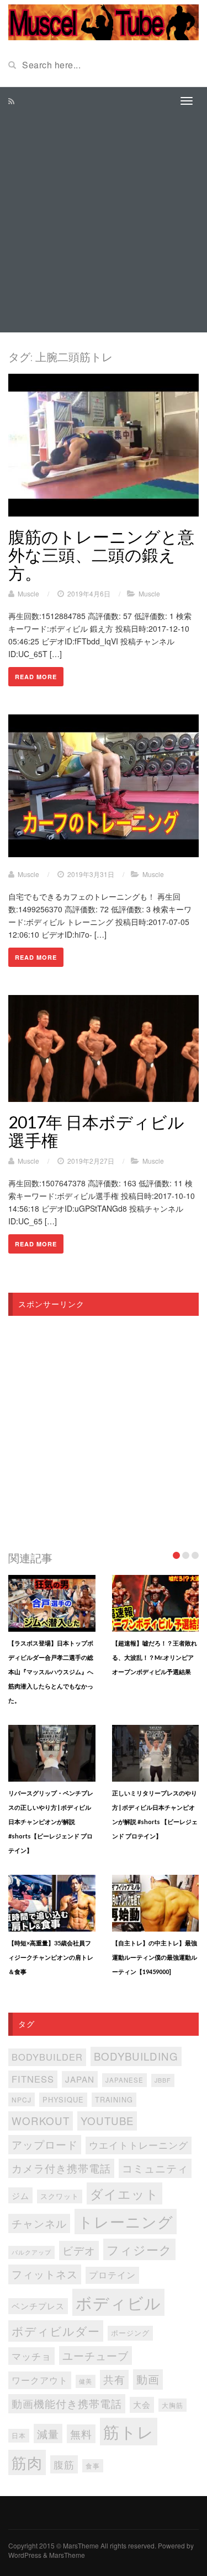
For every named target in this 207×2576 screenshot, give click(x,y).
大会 (142, 2404)
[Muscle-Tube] (104, 21)
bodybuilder (47, 2057)
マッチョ (31, 2356)
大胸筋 (173, 2405)
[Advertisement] (104, 224)
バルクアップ (31, 2252)
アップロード (45, 2144)
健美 (86, 2381)
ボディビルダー (56, 2331)
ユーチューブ (95, 2355)
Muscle (28, 593)
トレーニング (126, 2221)
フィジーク (139, 2249)
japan (80, 2079)
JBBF (163, 2080)
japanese (124, 2080)
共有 (114, 2379)
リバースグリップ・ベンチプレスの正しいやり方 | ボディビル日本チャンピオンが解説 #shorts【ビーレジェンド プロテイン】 (51, 1822)
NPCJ (22, 2099)
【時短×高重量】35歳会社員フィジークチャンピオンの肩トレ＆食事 (51, 1957)
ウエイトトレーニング (139, 2145)
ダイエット (124, 2193)
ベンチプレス (38, 2306)
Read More (36, 677)
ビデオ (79, 2250)
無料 (81, 2434)
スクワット (60, 2196)
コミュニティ (155, 2168)
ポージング (130, 2333)
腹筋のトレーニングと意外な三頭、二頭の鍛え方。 (101, 555)
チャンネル (39, 2223)
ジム (20, 2195)
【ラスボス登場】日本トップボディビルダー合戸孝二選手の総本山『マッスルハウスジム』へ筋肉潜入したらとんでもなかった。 (51, 1672)
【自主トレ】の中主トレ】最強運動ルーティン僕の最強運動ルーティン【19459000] (155, 1957)
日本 (19, 2435)
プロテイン (112, 2275)
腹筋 (64, 2464)
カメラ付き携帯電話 (61, 2168)
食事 (93, 2466)
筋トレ (129, 2431)
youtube (107, 2120)
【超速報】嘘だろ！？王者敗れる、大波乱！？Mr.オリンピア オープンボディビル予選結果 (155, 1657)
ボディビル (118, 2302)
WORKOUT (41, 2120)
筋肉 (27, 2462)
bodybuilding (136, 2056)
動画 (148, 2379)
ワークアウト (40, 2380)
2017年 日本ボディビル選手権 (96, 1131)
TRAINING (114, 2099)
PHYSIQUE (63, 2099)
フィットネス (45, 2274)
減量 (48, 2434)
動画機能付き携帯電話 (67, 2403)
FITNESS (33, 2079)
